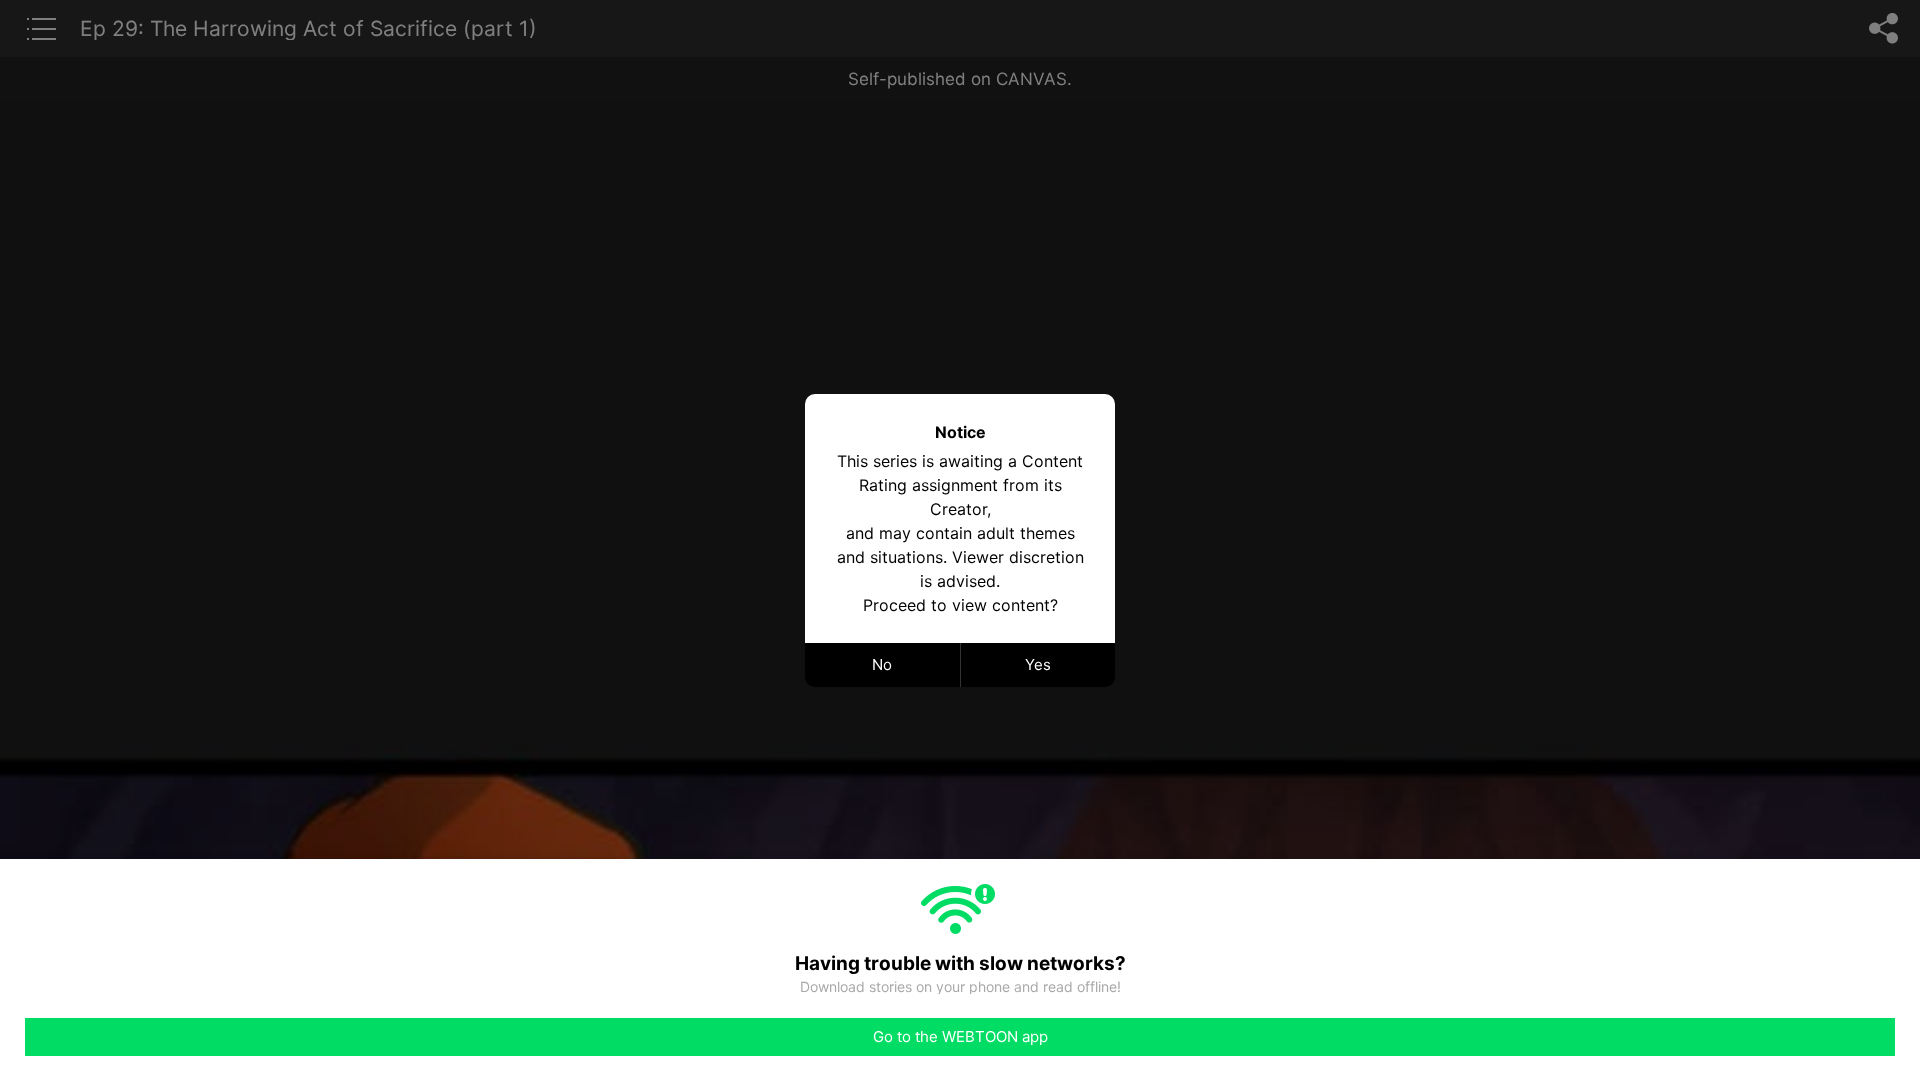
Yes (1038, 664)
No (882, 664)
